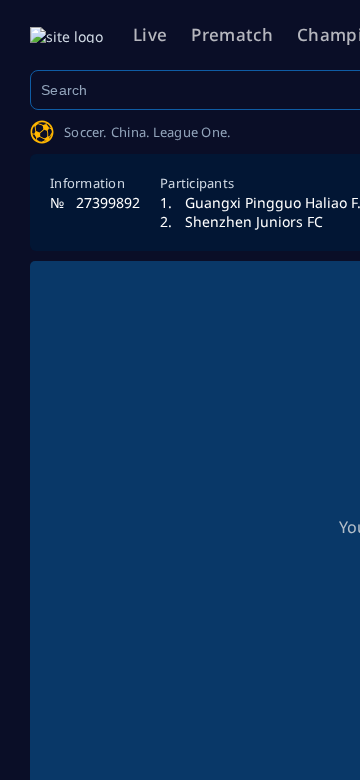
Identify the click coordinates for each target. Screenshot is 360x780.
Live (150, 34)
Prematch (232, 34)
